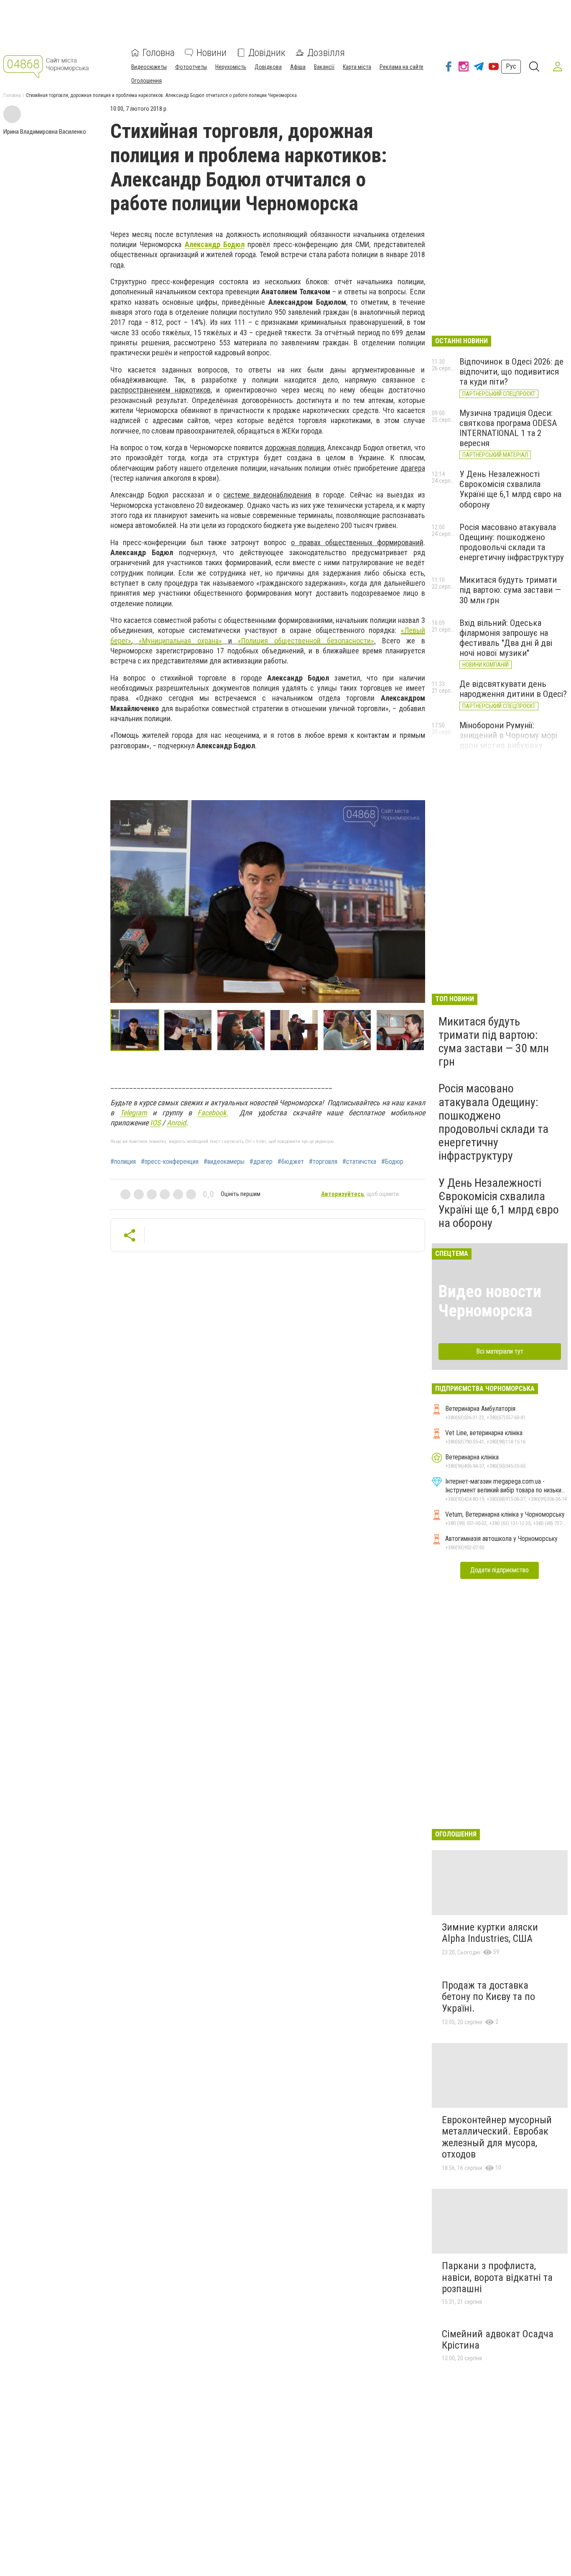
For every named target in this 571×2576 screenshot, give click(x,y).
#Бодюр (392, 1162)
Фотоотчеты (191, 67)
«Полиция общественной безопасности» (306, 641)
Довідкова (268, 67)
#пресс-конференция (170, 1162)
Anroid (176, 1123)
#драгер (261, 1162)
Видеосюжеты (149, 67)
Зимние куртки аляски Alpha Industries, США (490, 1933)
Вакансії (324, 67)
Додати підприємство (500, 1570)
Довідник (267, 53)
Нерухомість (231, 67)
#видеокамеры (224, 1162)
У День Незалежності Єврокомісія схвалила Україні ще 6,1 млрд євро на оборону (510, 489)
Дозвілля (326, 53)
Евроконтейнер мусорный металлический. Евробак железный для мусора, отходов (497, 2137)
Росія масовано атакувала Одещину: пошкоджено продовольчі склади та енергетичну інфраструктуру (512, 542)
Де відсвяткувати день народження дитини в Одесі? (513, 689)
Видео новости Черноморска (490, 1301)
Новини (212, 53)
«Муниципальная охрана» (180, 641)
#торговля (323, 1162)
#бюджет (291, 1162)
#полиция (123, 1162)
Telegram (134, 1113)
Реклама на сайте (401, 67)
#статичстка (359, 1162)
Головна (159, 53)
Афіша (298, 67)
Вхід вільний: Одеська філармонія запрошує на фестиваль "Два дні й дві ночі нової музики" (506, 638)
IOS (155, 1123)
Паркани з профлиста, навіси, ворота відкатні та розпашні (497, 2277)
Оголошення (147, 81)
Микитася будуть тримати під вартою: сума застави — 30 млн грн (510, 590)
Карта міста (357, 67)
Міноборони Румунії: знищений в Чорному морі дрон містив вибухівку (508, 735)
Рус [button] (511, 66)
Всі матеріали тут (500, 1351)
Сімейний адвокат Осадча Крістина (498, 2340)
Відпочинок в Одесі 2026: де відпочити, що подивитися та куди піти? (511, 372)
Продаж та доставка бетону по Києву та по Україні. (488, 1997)
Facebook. (213, 1113)
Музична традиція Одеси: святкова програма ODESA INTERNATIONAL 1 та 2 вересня (508, 428)
